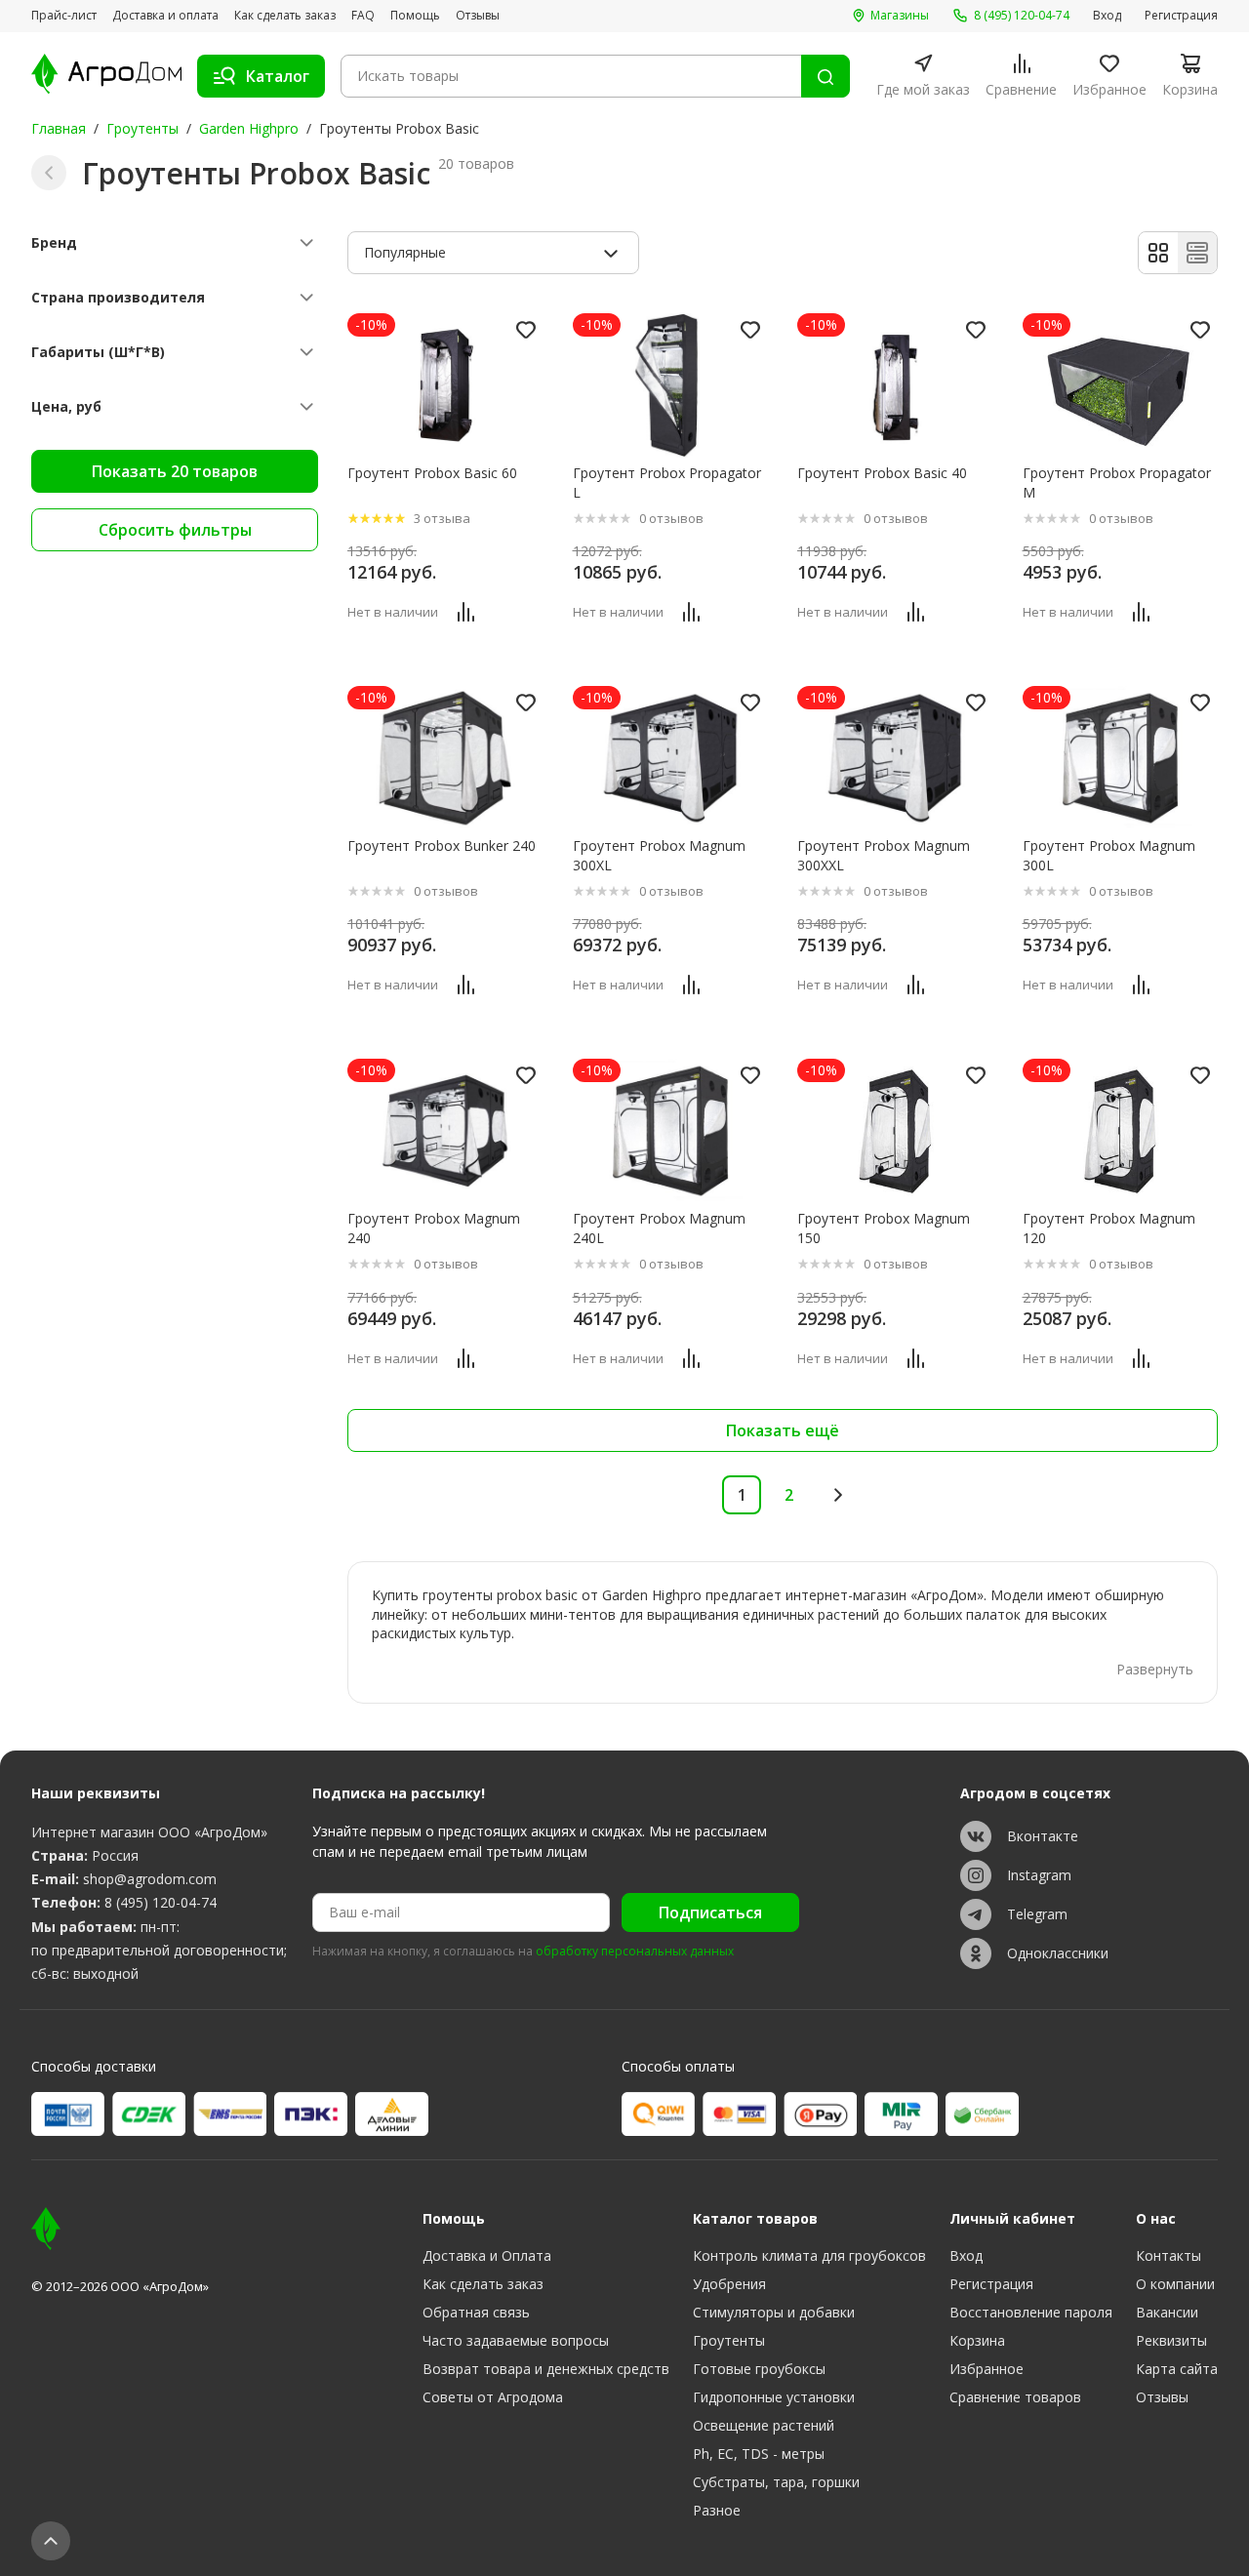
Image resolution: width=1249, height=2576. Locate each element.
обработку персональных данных (635, 1952)
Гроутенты (142, 128)
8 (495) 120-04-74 (161, 1902)
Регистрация (1181, 16)
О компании (1175, 2284)
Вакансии (1167, 2312)
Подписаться (710, 1912)
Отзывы (478, 16)
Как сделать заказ (285, 16)
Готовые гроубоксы (759, 2369)
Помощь (415, 16)
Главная (59, 128)
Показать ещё (783, 1430)
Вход (1107, 16)
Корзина (977, 2340)
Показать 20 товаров (175, 471)
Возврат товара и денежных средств (546, 2369)
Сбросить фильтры (175, 530)
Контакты (1168, 2255)
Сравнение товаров (1015, 2397)
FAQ (363, 16)
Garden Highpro (249, 128)
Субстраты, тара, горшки (776, 2482)
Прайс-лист (64, 16)
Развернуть (1155, 1669)
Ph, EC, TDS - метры (759, 2454)
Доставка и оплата (165, 16)
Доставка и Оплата (487, 2255)
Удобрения (729, 2284)
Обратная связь (476, 2312)
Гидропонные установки (774, 2397)
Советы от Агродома (493, 2397)
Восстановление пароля (1031, 2312)
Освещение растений (764, 2425)
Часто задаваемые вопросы (516, 2340)
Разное (717, 2510)
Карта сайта (1177, 2369)
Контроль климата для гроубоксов (809, 2255)
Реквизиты (1171, 2340)
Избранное (987, 2369)
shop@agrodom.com (150, 1879)
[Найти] (826, 76)
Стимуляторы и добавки (774, 2312)
